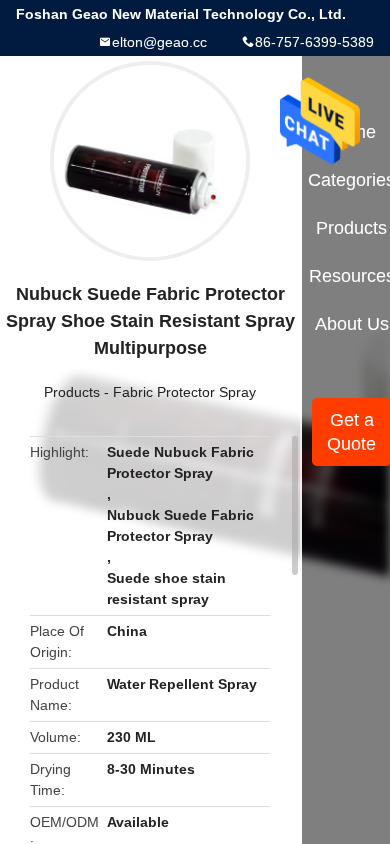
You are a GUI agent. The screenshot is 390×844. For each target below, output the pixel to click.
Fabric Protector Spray (184, 392)
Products (72, 392)
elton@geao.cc (159, 42)
